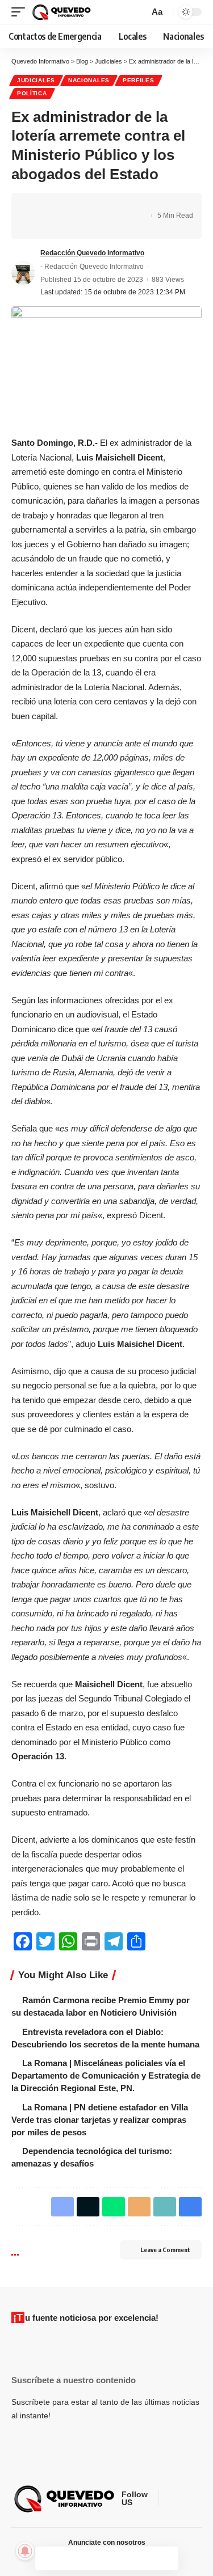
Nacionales (89, 80)
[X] (182, 2499)
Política (32, 93)
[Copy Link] (125, 206)
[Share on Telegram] (90, 206)
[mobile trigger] (21, 12)
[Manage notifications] (25, 2551)
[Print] (37, 226)
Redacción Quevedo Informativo (92, 253)
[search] (139, 12)
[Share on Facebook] (37, 206)
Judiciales (36, 80)
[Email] (107, 206)
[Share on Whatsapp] (72, 206)
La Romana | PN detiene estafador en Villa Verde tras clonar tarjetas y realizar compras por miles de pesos (100, 2120)
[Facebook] (168, 2499)
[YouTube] (195, 2499)
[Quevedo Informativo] (63, 12)
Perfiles (139, 80)
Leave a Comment (165, 2250)
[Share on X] (55, 206)
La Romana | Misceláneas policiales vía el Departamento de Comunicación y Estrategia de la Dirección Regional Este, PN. (106, 2075)
